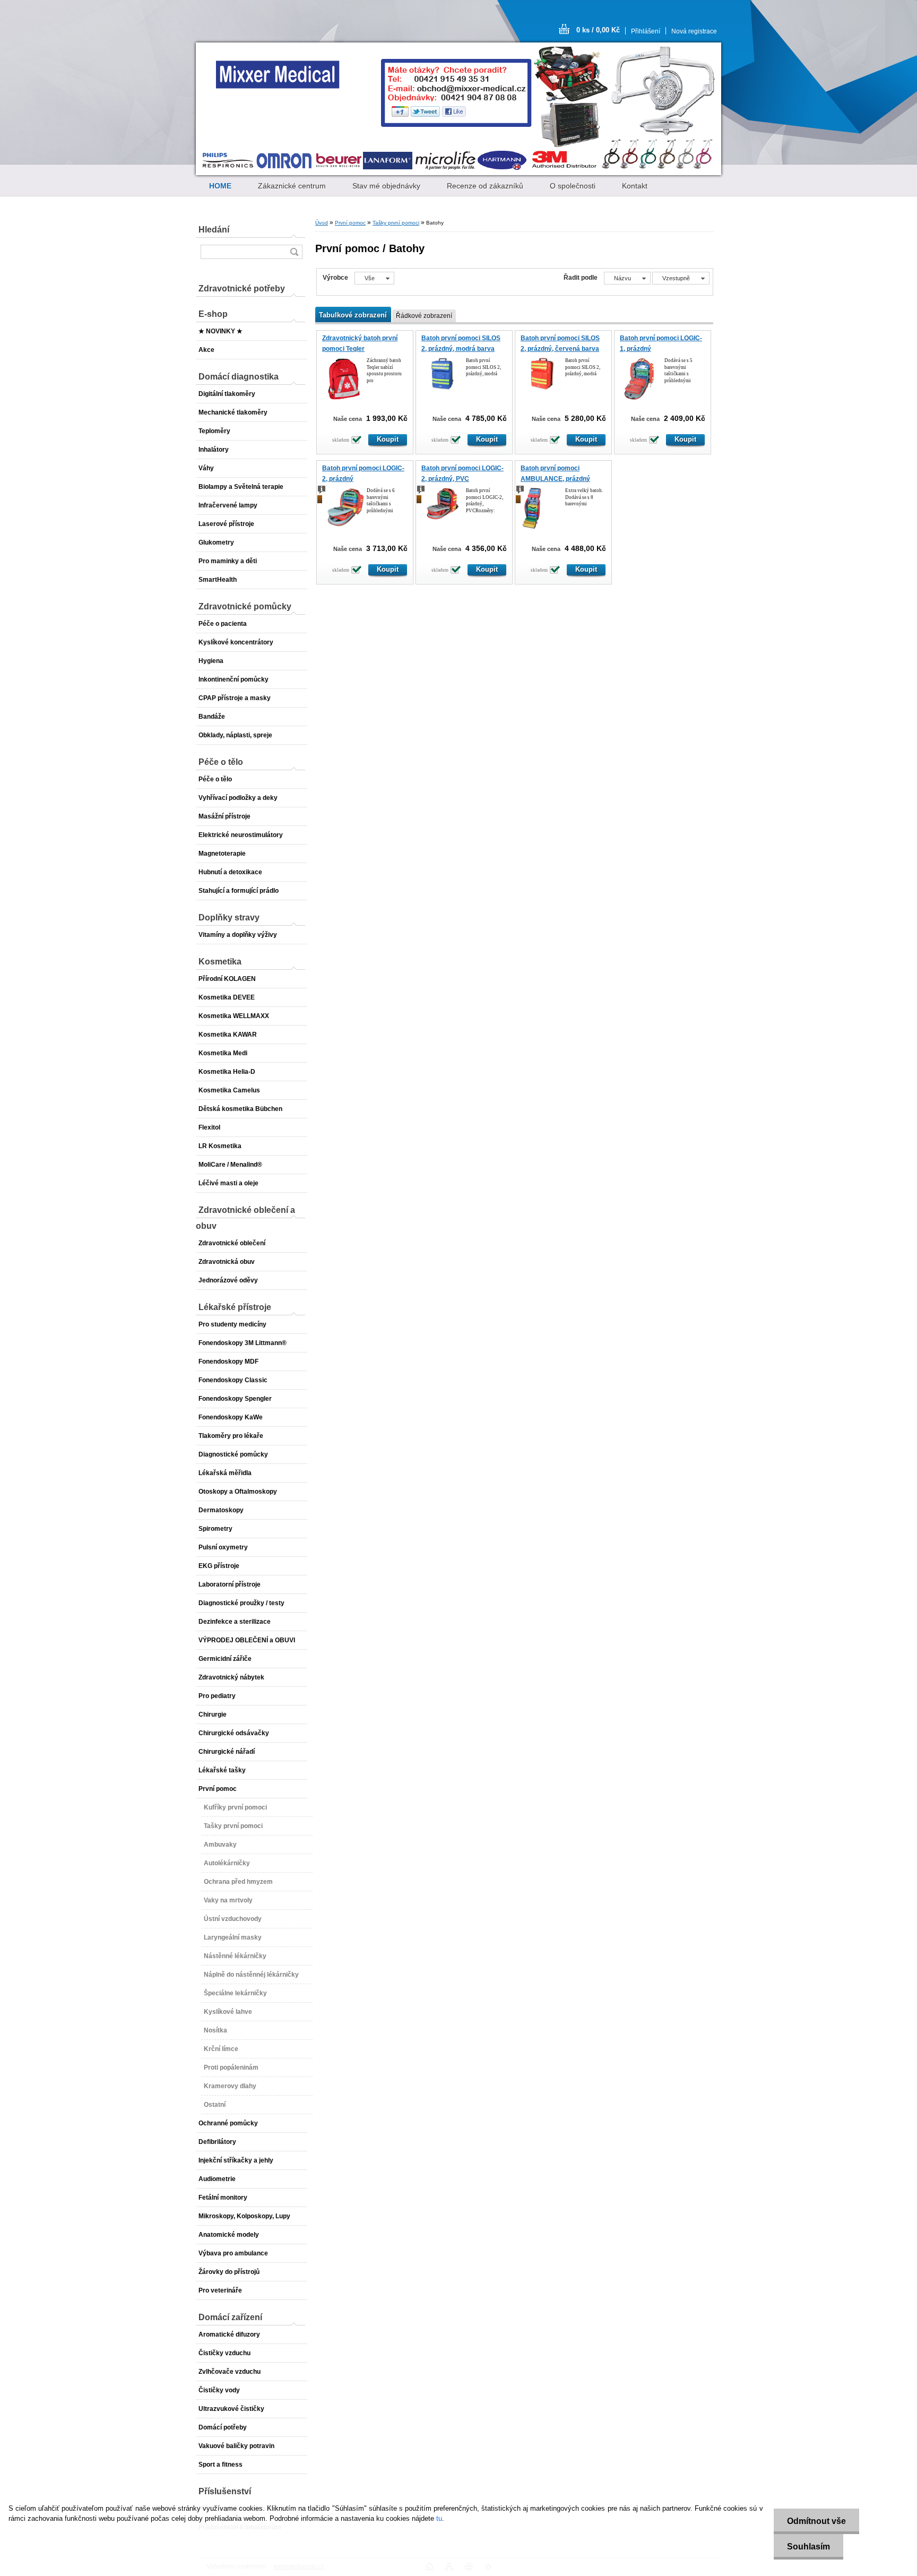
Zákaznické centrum (292, 186)
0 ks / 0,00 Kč (598, 30)
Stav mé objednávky (386, 186)
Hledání (214, 230)
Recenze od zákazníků (485, 186)
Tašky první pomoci (396, 223)
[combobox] (627, 278)
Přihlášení (646, 31)
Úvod (322, 223)
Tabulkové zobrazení (353, 315)
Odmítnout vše (816, 2521)
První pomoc (350, 223)
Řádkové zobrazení (424, 316)
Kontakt (635, 186)
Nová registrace (694, 31)
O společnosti (573, 186)
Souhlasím (808, 2547)
